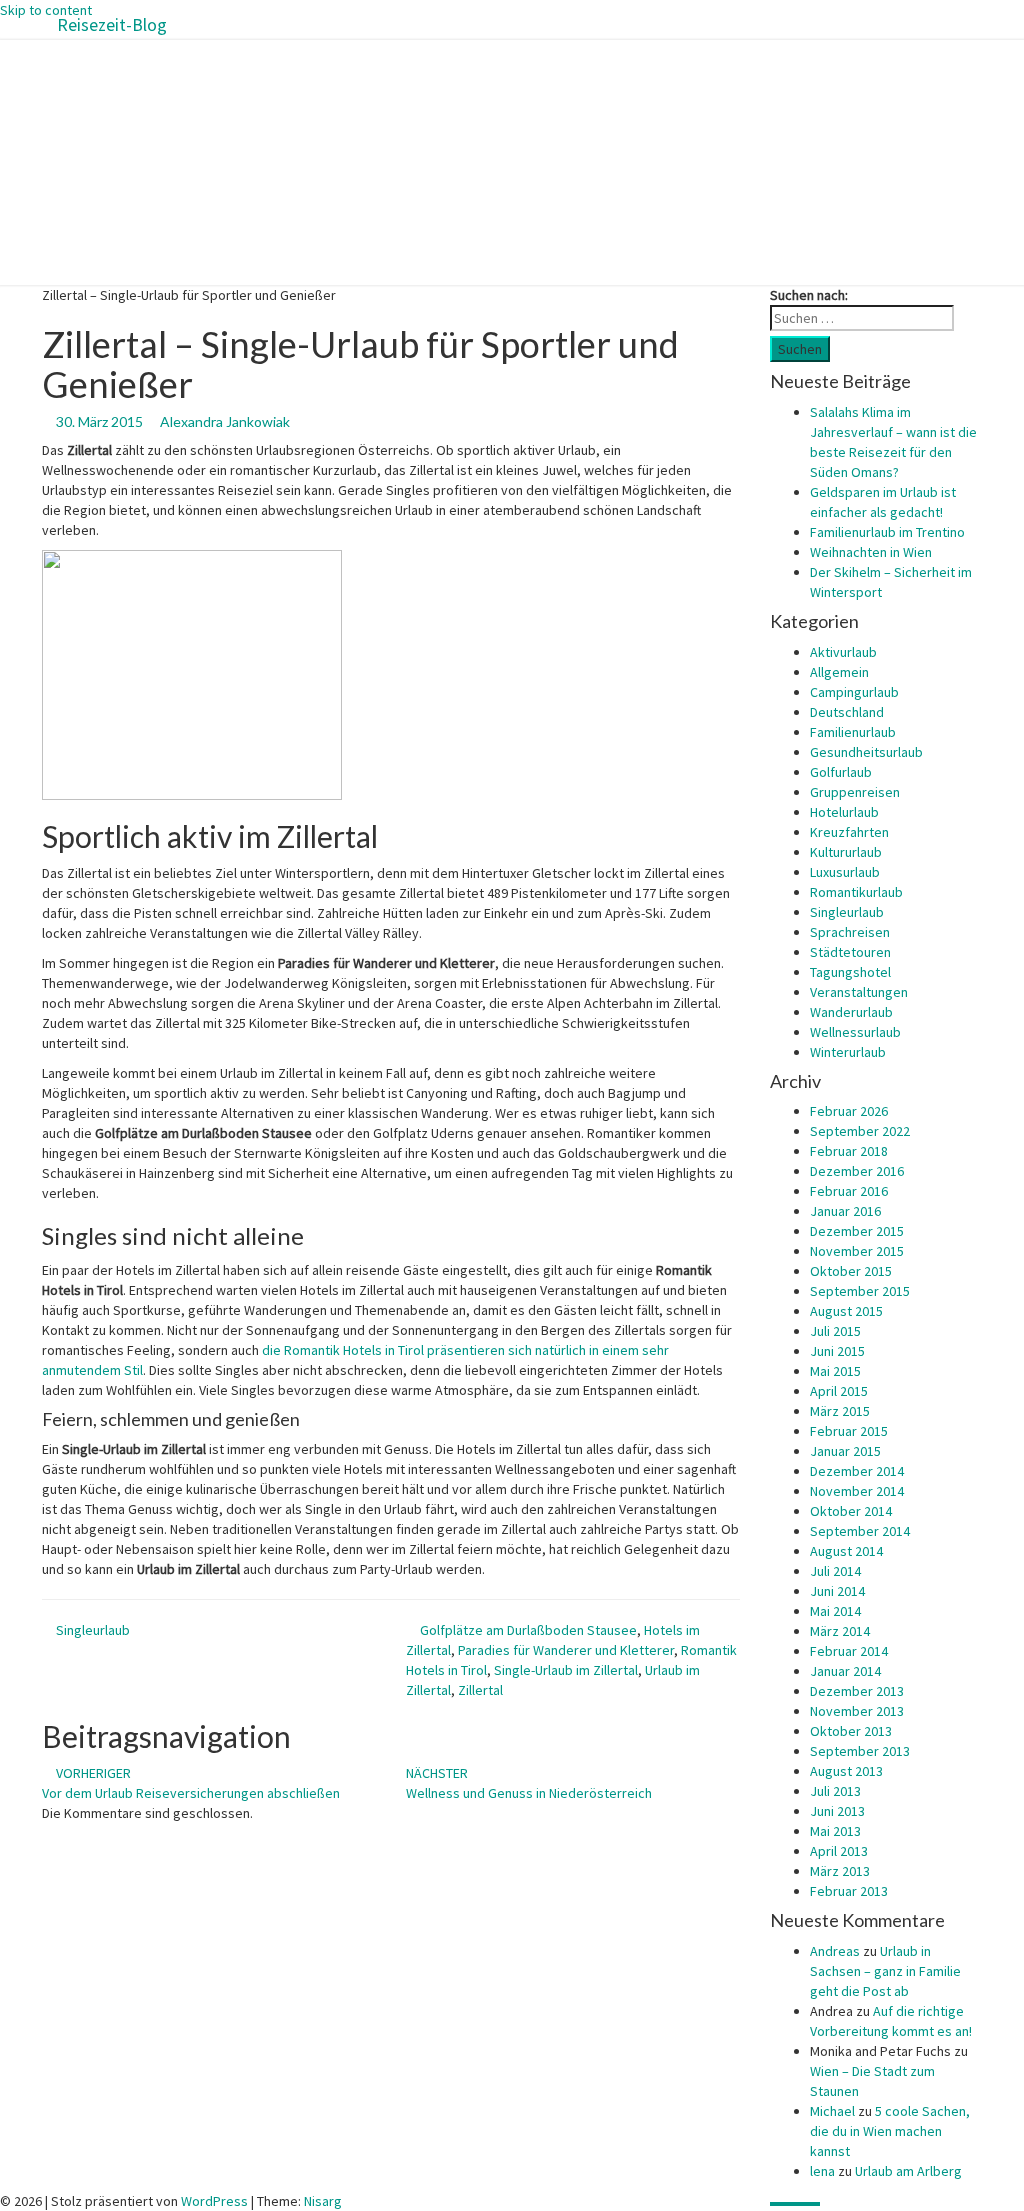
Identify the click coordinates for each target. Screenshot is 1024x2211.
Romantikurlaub (856, 892)
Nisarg (323, 2201)
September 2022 (860, 1131)
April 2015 (839, 1391)
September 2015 (860, 1291)
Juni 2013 (837, 1811)
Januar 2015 (845, 1451)
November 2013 (857, 1711)
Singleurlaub (93, 1630)
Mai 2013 (835, 1831)
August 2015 (846, 1311)
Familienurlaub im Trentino (887, 532)
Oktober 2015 (851, 1271)
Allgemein (839, 672)
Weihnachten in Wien (871, 552)
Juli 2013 (835, 1791)
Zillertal (480, 1690)
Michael (832, 2111)
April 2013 (839, 1851)
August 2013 (846, 1771)
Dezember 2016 (857, 1171)
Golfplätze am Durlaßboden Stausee (528, 1630)
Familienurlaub (853, 732)
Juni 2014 (837, 1591)
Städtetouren (850, 952)
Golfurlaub (841, 772)
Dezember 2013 (857, 1691)
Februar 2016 (849, 1191)
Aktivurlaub (843, 652)
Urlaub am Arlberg (908, 2171)
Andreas (835, 1951)
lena (822, 2171)
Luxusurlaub (845, 872)
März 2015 (840, 1411)
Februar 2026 (849, 1111)
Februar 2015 (849, 1431)
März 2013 (840, 1871)
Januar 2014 (845, 1671)
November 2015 (857, 1251)
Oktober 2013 (851, 1731)
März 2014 (840, 1631)
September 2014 (860, 1531)
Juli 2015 (835, 1331)
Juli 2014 (835, 1571)
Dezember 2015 (857, 1231)
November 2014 (857, 1491)
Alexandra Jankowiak (225, 421)
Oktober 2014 (851, 1511)
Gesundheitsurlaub (866, 752)
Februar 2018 (849, 1151)
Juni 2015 (837, 1351)
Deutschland (847, 712)
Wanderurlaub (851, 1012)
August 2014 (846, 1551)
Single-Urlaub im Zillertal (566, 1670)
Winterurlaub (848, 1052)
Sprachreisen (850, 932)
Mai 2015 (835, 1371)
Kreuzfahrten (849, 832)
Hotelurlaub (844, 812)
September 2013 (860, 1751)
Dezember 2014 (857, 1471)
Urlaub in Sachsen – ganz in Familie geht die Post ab (885, 1971)
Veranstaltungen (859, 992)
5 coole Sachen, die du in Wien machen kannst (890, 2131)
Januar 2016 (845, 1211)
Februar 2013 (849, 1891)
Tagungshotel (850, 972)
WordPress (214, 2201)
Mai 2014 (835, 1611)
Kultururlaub (846, 852)
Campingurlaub (854, 692)
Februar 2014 (849, 1651)
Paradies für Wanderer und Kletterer (566, 1650)
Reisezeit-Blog (112, 24)
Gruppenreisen (855, 792)
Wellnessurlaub (855, 1032)
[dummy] (192, 674)
